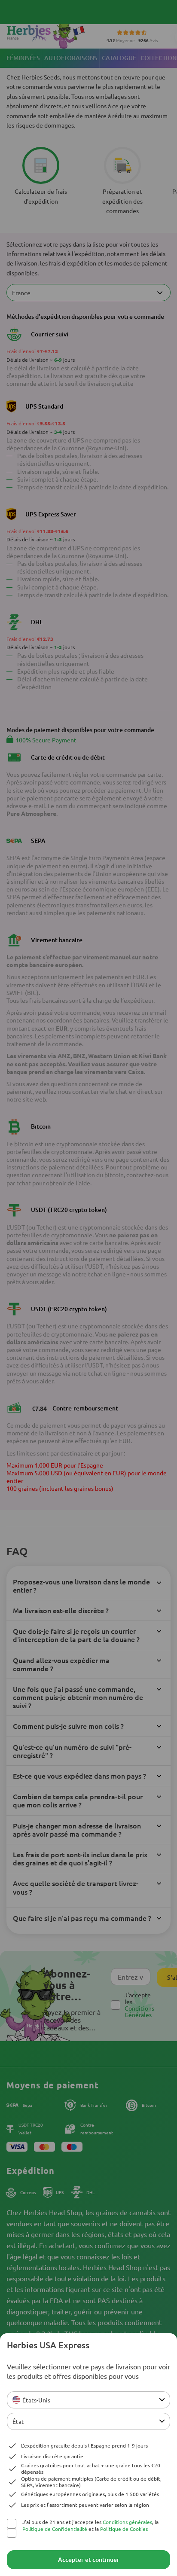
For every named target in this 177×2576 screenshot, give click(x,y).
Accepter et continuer (89, 2559)
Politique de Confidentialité (55, 2529)
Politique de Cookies (124, 2529)
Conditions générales (127, 2522)
